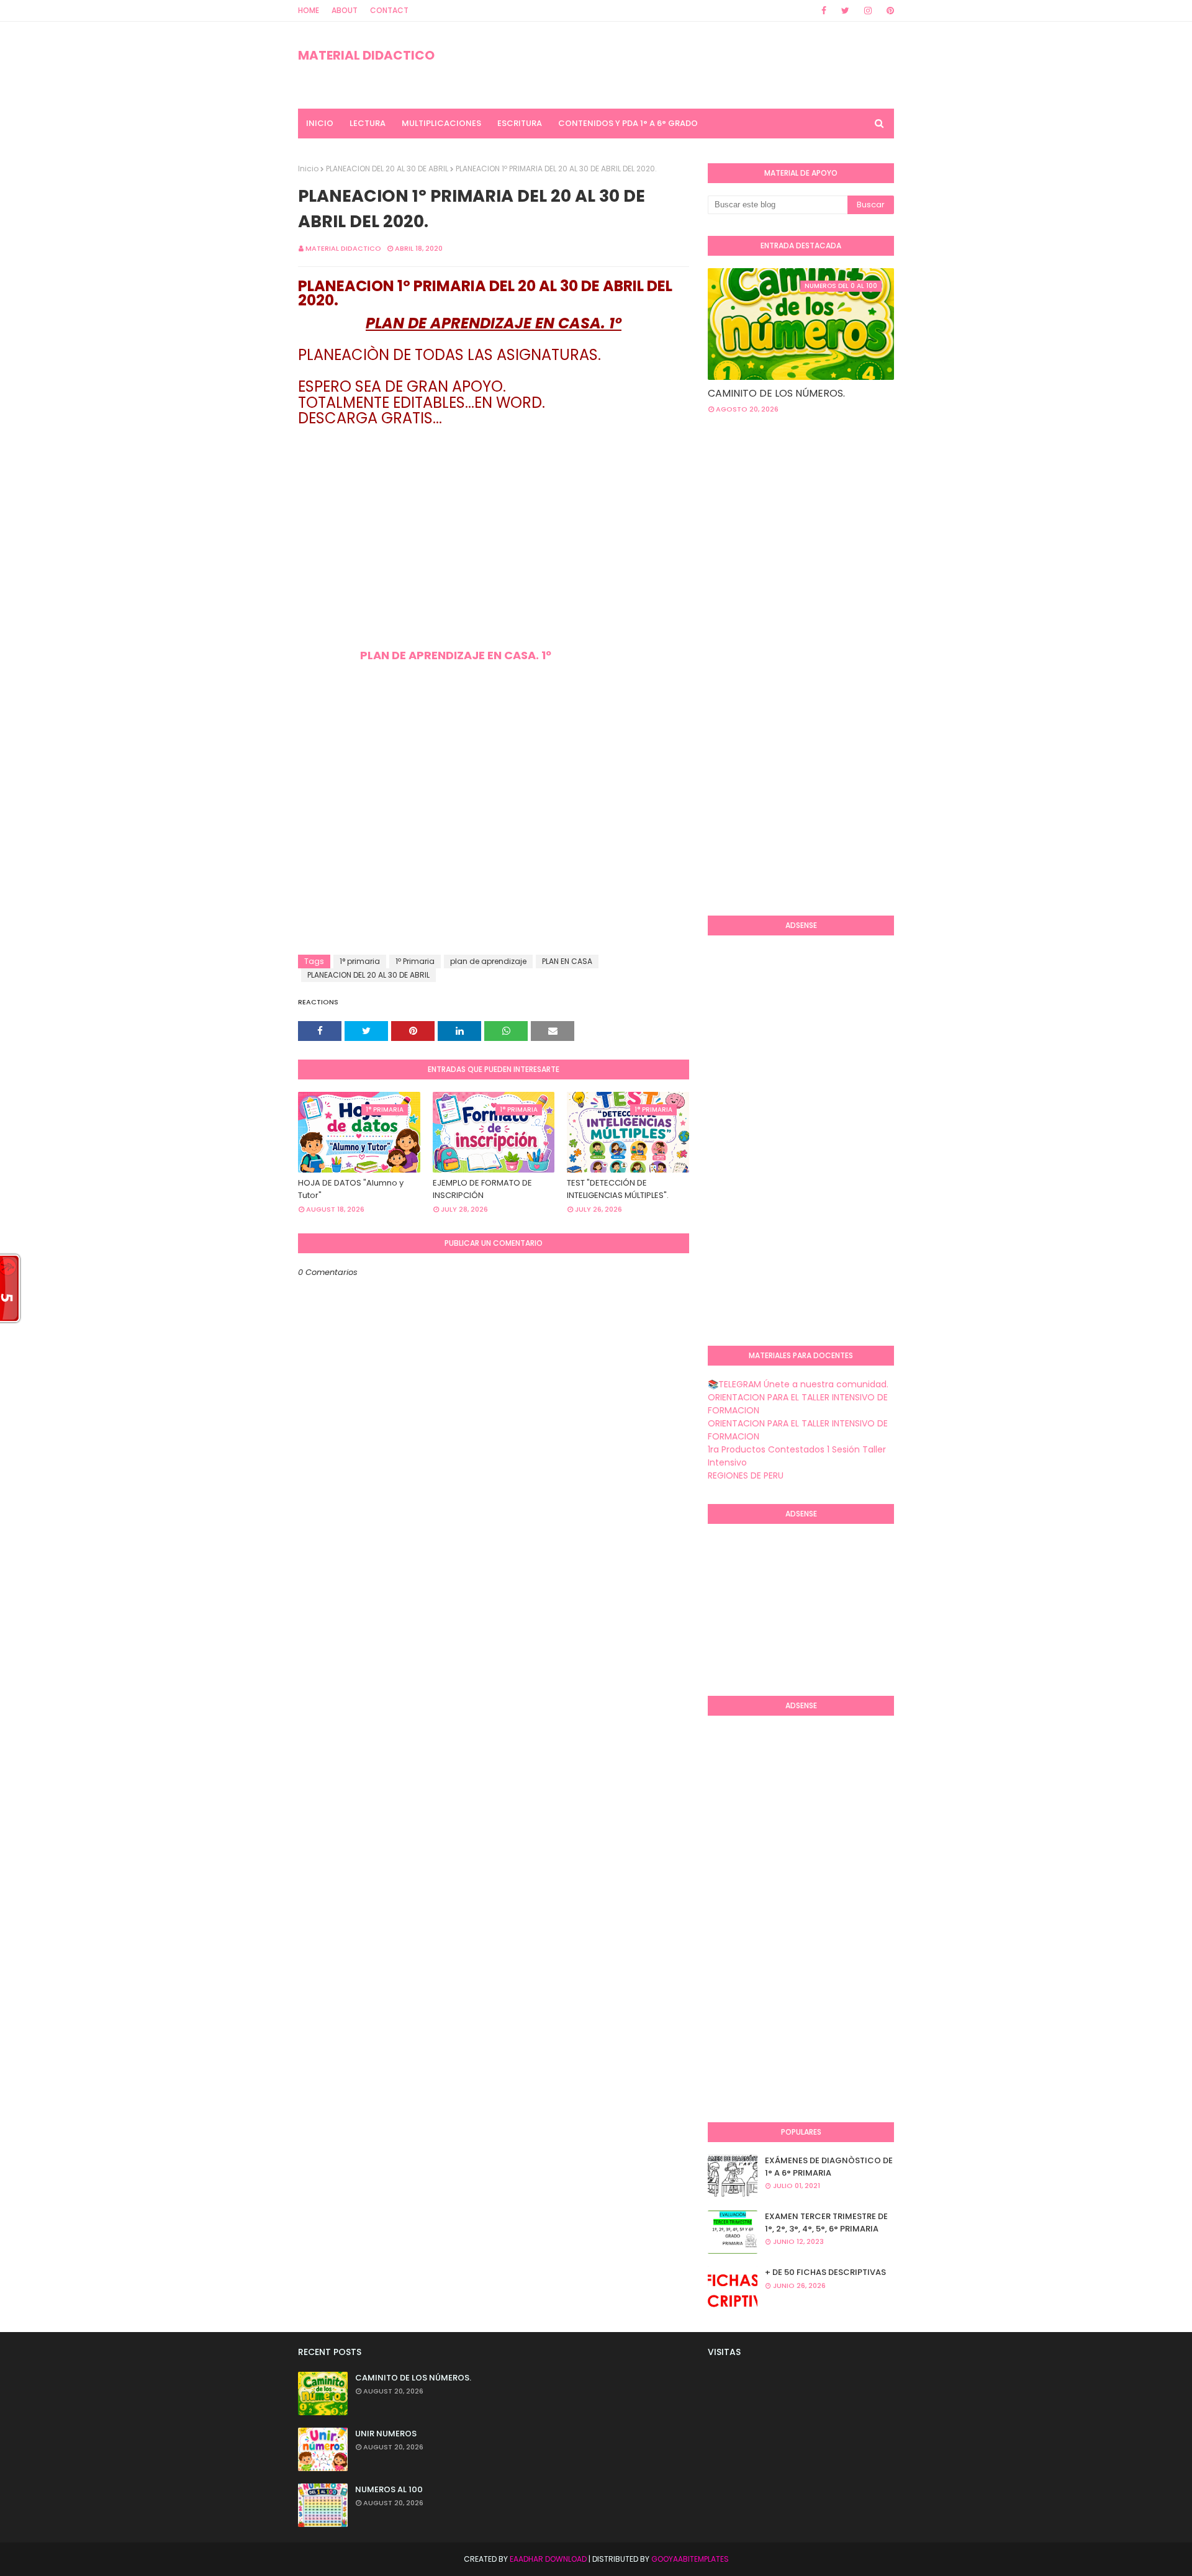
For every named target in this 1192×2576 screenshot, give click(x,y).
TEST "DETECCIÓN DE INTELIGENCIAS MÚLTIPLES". (618, 1189)
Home (309, 10)
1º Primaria (415, 961)
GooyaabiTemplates (690, 2559)
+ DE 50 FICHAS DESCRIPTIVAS (825, 2272)
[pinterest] (888, 11)
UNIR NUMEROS (386, 2434)
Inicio (308, 169)
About (345, 10)
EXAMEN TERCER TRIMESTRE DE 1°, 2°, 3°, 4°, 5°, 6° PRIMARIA (826, 2222)
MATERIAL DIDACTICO (366, 55)
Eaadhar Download (548, 2559)
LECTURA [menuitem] (368, 123)
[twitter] (845, 11)
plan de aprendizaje (488, 961)
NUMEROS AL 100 (389, 2489)
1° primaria (360, 961)
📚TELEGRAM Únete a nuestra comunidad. (798, 1384)
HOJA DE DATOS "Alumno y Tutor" (351, 1189)
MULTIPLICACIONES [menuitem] (441, 123)
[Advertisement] (494, 562)
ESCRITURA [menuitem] (520, 123)
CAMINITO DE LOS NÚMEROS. (776, 393)
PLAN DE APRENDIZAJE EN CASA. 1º (456, 655)
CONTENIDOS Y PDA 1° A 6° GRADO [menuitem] (628, 123)
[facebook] (824, 11)
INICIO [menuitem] (320, 123)
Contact (389, 10)
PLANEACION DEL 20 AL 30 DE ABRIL (387, 169)
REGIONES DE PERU (746, 1475)
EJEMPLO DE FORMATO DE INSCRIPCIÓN (482, 1189)
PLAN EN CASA (567, 961)
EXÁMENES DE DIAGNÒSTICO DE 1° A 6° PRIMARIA (829, 2167)
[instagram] (868, 11)
